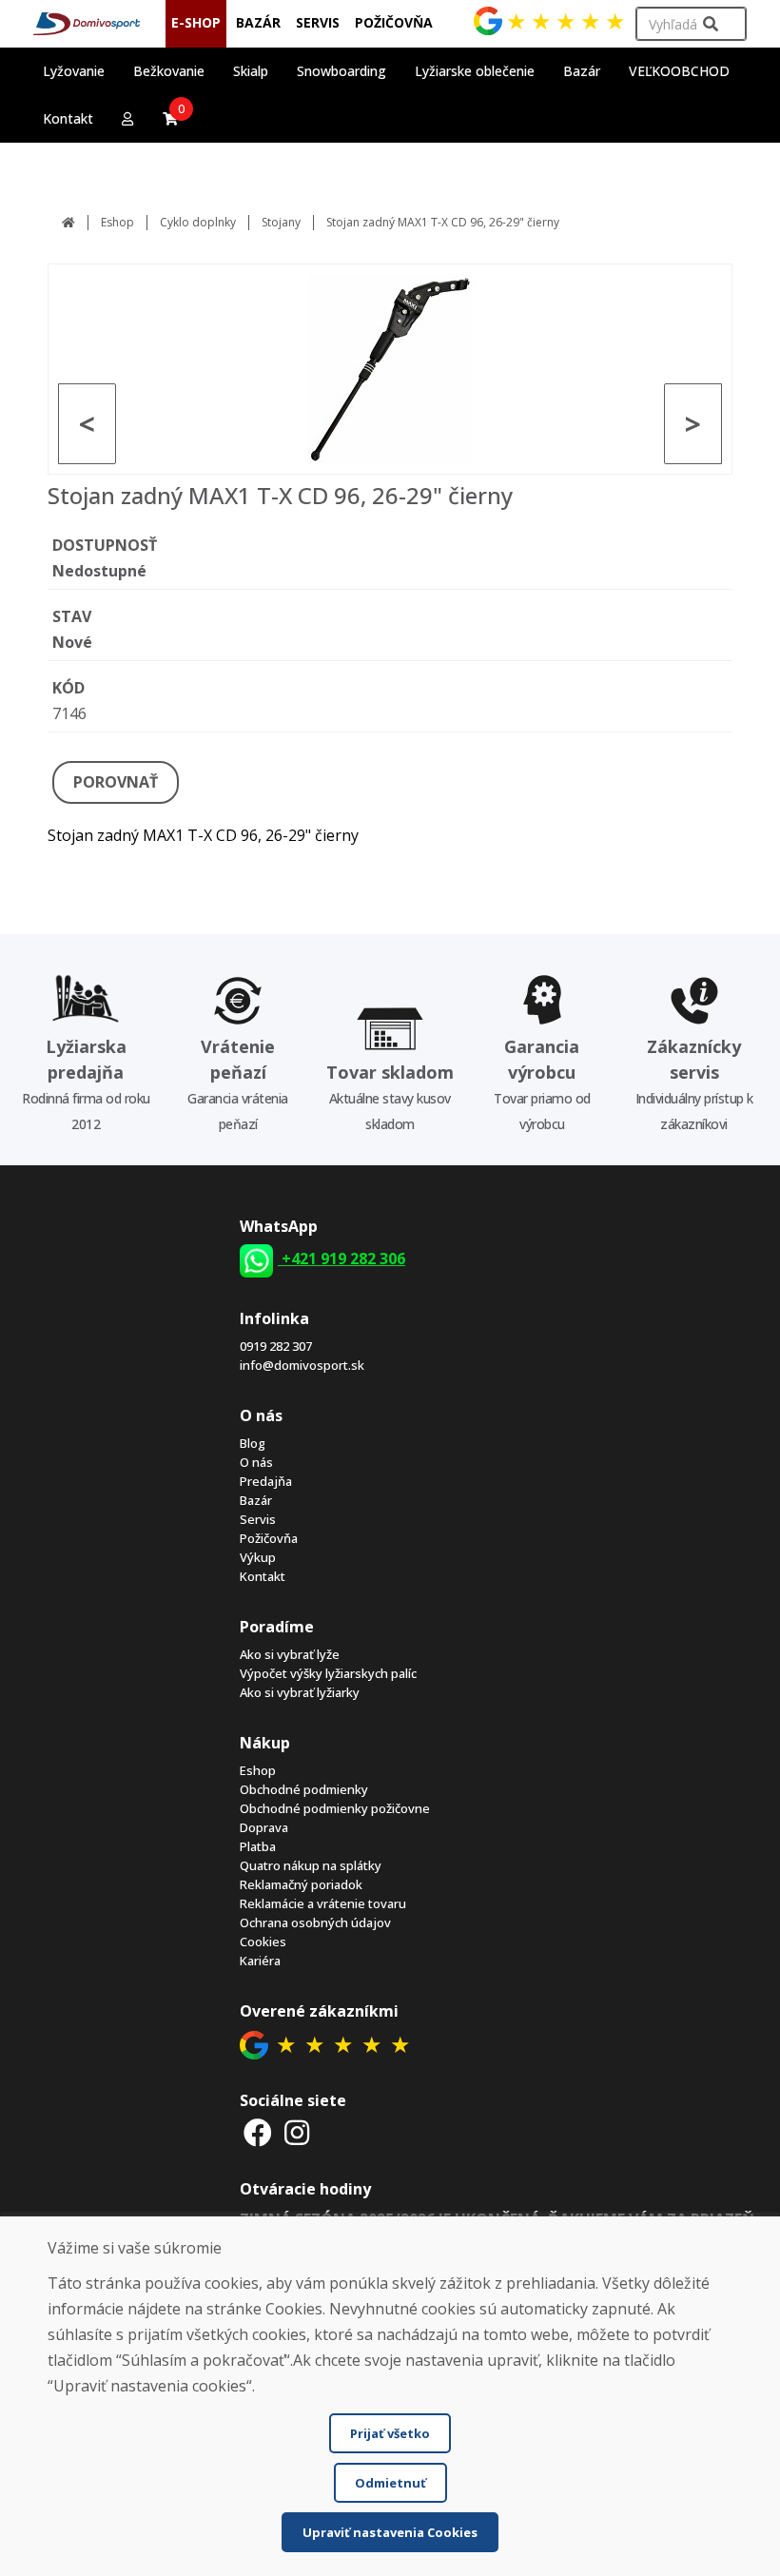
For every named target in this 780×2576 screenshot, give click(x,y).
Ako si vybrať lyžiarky (300, 1692)
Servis (258, 1519)
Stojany (281, 222)
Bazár (256, 1500)
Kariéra (260, 1961)
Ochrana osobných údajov (315, 1922)
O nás (256, 1462)
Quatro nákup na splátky (311, 1865)
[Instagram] (298, 2132)
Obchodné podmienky (304, 1789)
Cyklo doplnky (198, 222)
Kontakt (68, 118)
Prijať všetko (390, 2433)
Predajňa (266, 1481)
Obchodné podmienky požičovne (335, 1808)
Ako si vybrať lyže (290, 1654)
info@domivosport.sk (302, 1365)
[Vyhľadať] (711, 24)
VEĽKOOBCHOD (679, 71)
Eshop (117, 222)
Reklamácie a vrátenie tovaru (323, 1903)
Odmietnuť (390, 2483)
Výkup (258, 1557)
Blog (253, 1443)
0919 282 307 (276, 1346)
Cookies (263, 1942)
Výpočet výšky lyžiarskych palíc (328, 1673)
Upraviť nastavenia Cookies (390, 2532)
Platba (258, 1846)
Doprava (264, 1827)
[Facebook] (258, 2132)
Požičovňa (269, 1538)
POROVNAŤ (116, 782)
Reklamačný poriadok (301, 1884)
